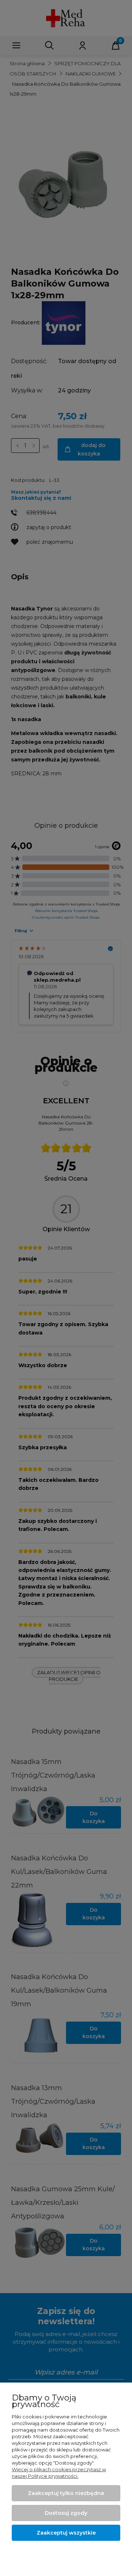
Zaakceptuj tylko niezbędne (66, 2493)
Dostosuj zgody (66, 2513)
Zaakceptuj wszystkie (66, 2533)
